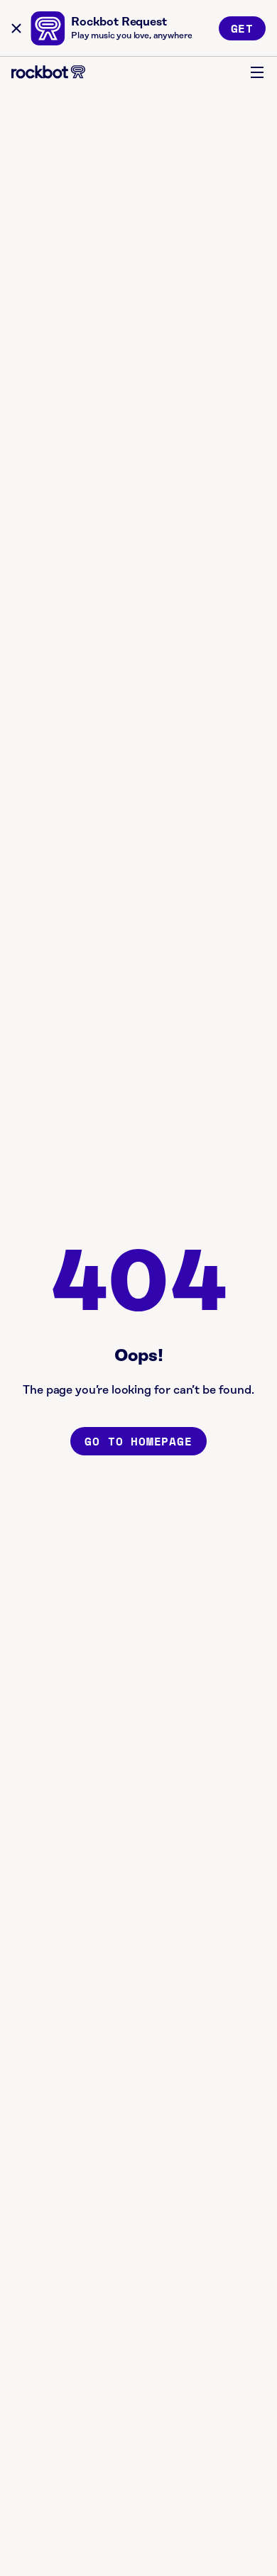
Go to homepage (138, 1441)
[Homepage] (48, 72)
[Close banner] (16, 28)
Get (242, 28)
